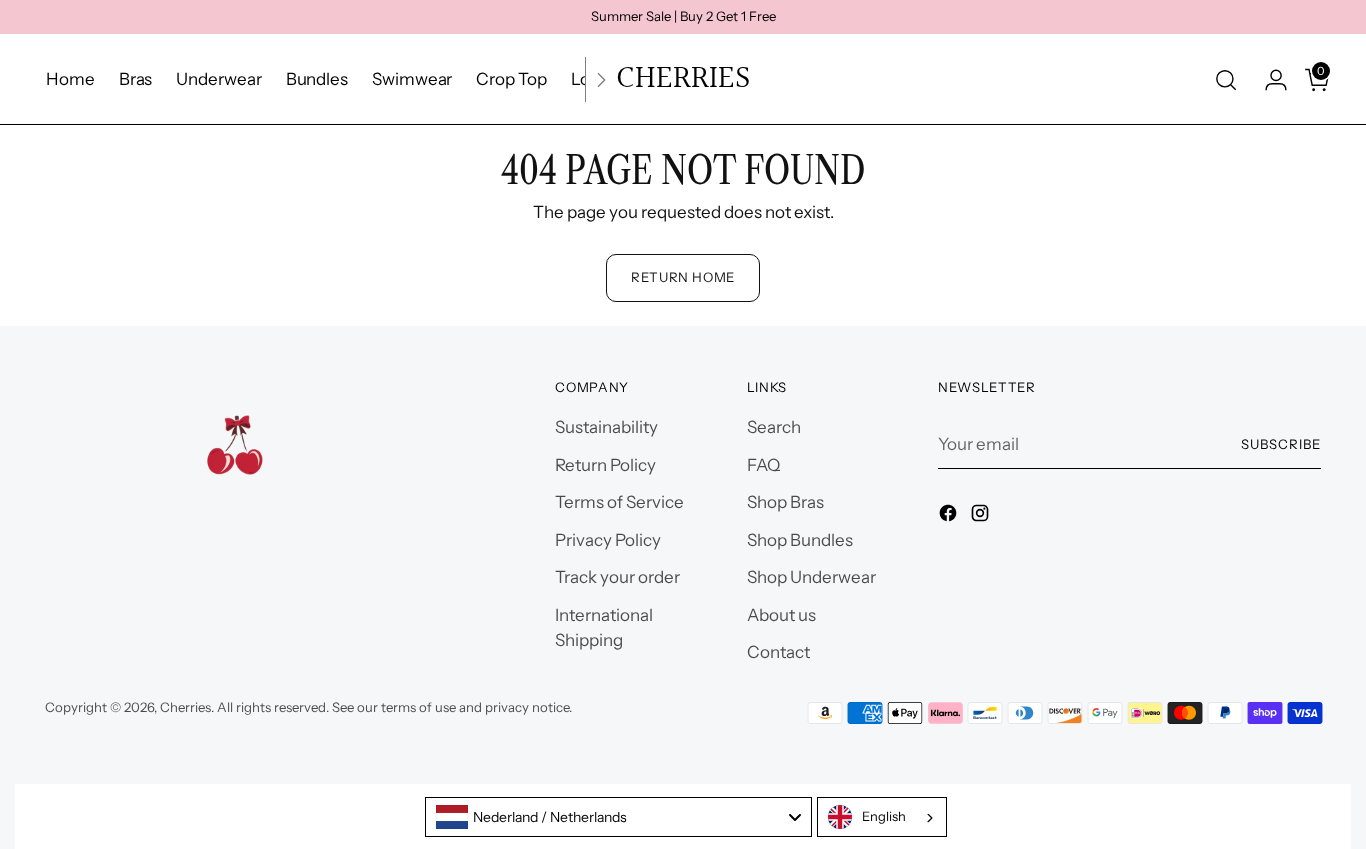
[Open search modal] (1226, 80)
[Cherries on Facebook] (950, 517)
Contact (778, 652)
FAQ (763, 465)
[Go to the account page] (1268, 80)
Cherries (185, 707)
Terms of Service (619, 502)
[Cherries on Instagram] (982, 517)
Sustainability (606, 427)
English (884, 816)
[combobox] (618, 817)
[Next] (601, 79)
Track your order (617, 577)
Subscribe (1281, 444)
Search (774, 427)
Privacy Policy (608, 540)
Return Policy (605, 465)
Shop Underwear (811, 577)
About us (781, 615)
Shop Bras (785, 502)
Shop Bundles (800, 540)
